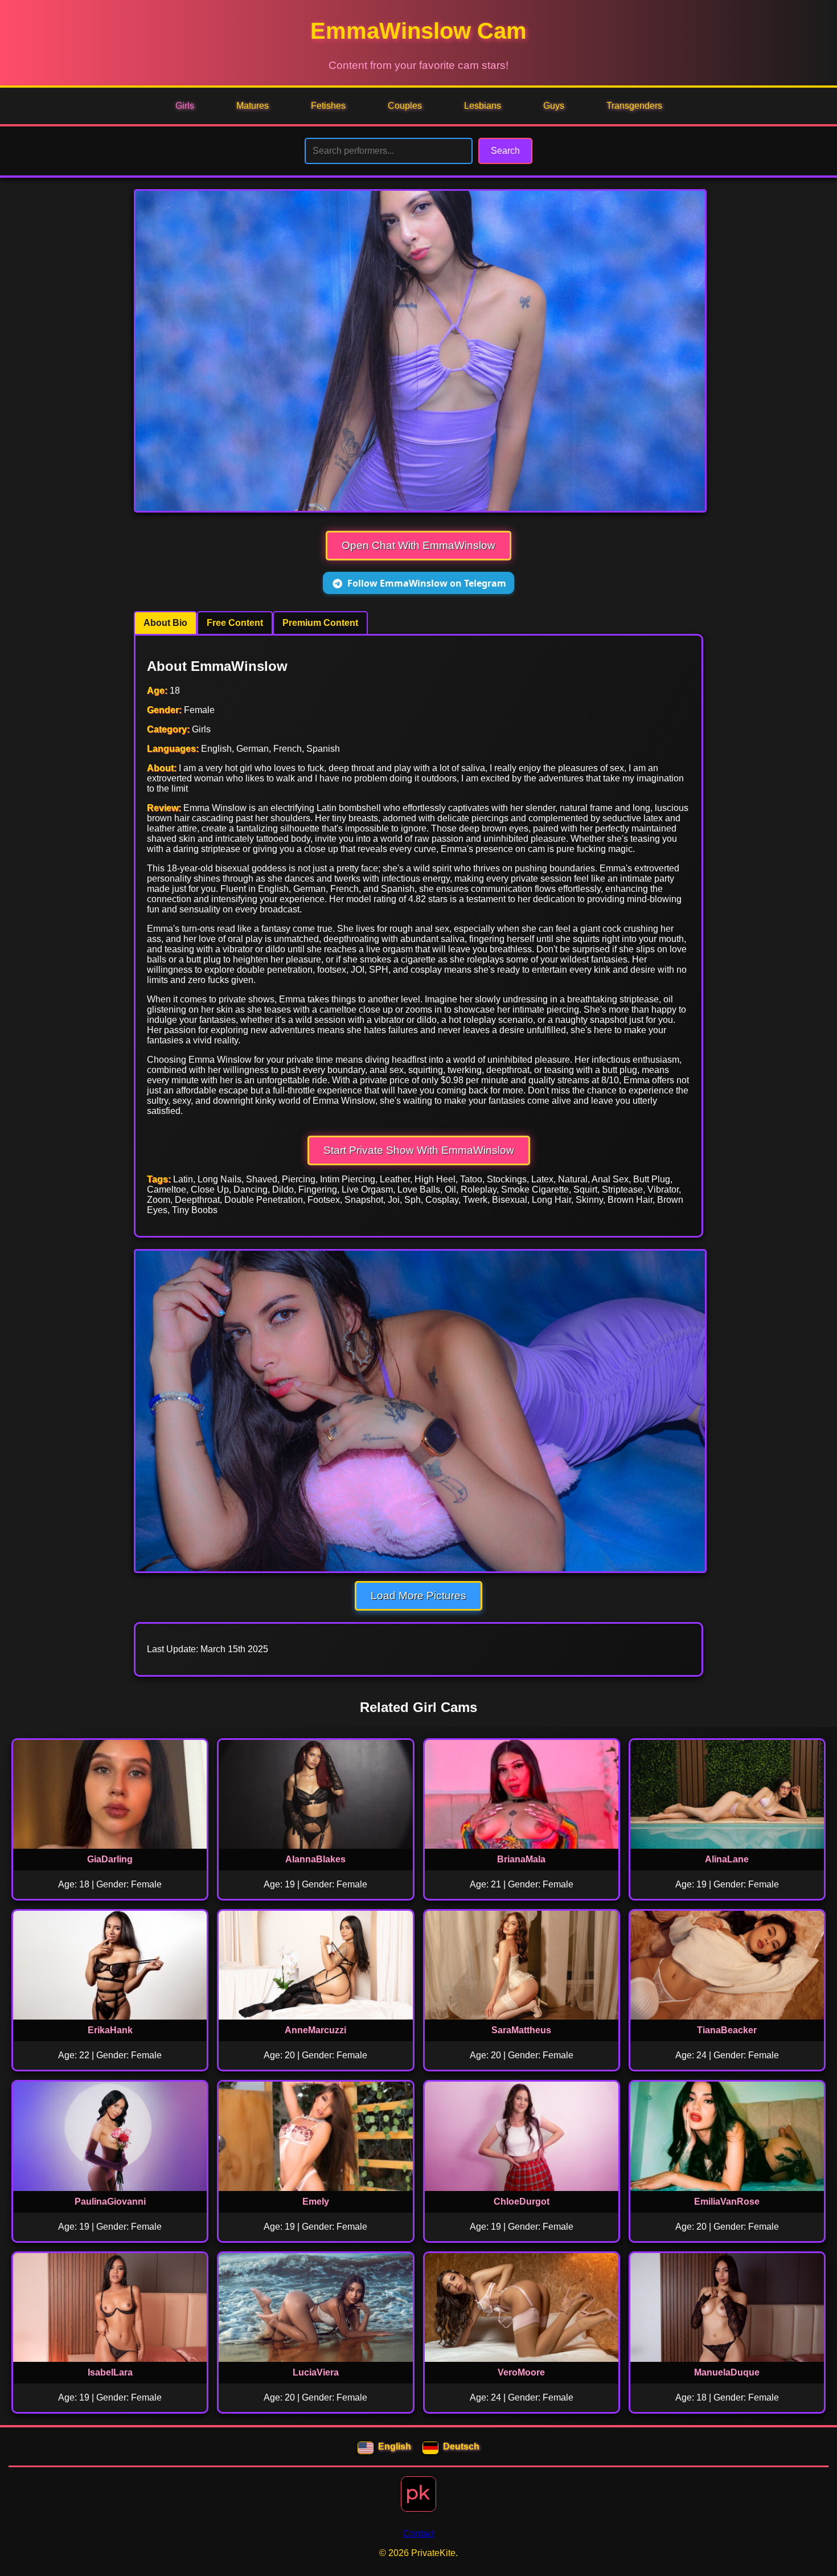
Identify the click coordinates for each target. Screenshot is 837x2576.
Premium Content (320, 623)
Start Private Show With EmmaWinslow (419, 1150)
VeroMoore (521, 2372)
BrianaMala (521, 1859)
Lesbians (483, 106)
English (395, 2446)
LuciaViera (316, 2372)
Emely (316, 2202)
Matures (253, 106)
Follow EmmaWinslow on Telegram (427, 583)
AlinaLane (727, 1859)
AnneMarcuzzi (315, 2030)
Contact (419, 2534)
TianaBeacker (727, 2030)
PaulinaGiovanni (110, 2202)
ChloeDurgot (522, 2202)
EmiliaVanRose (727, 2202)
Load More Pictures (419, 1596)
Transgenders (634, 106)
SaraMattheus (521, 2030)
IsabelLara (110, 2372)
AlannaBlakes (315, 1859)
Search (505, 151)
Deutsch (461, 2446)
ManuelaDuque (727, 2372)
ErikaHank (110, 2030)
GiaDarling (110, 1859)
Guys (554, 106)
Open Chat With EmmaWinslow (419, 545)
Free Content (235, 623)
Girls (185, 106)
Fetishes (328, 106)
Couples (405, 106)
